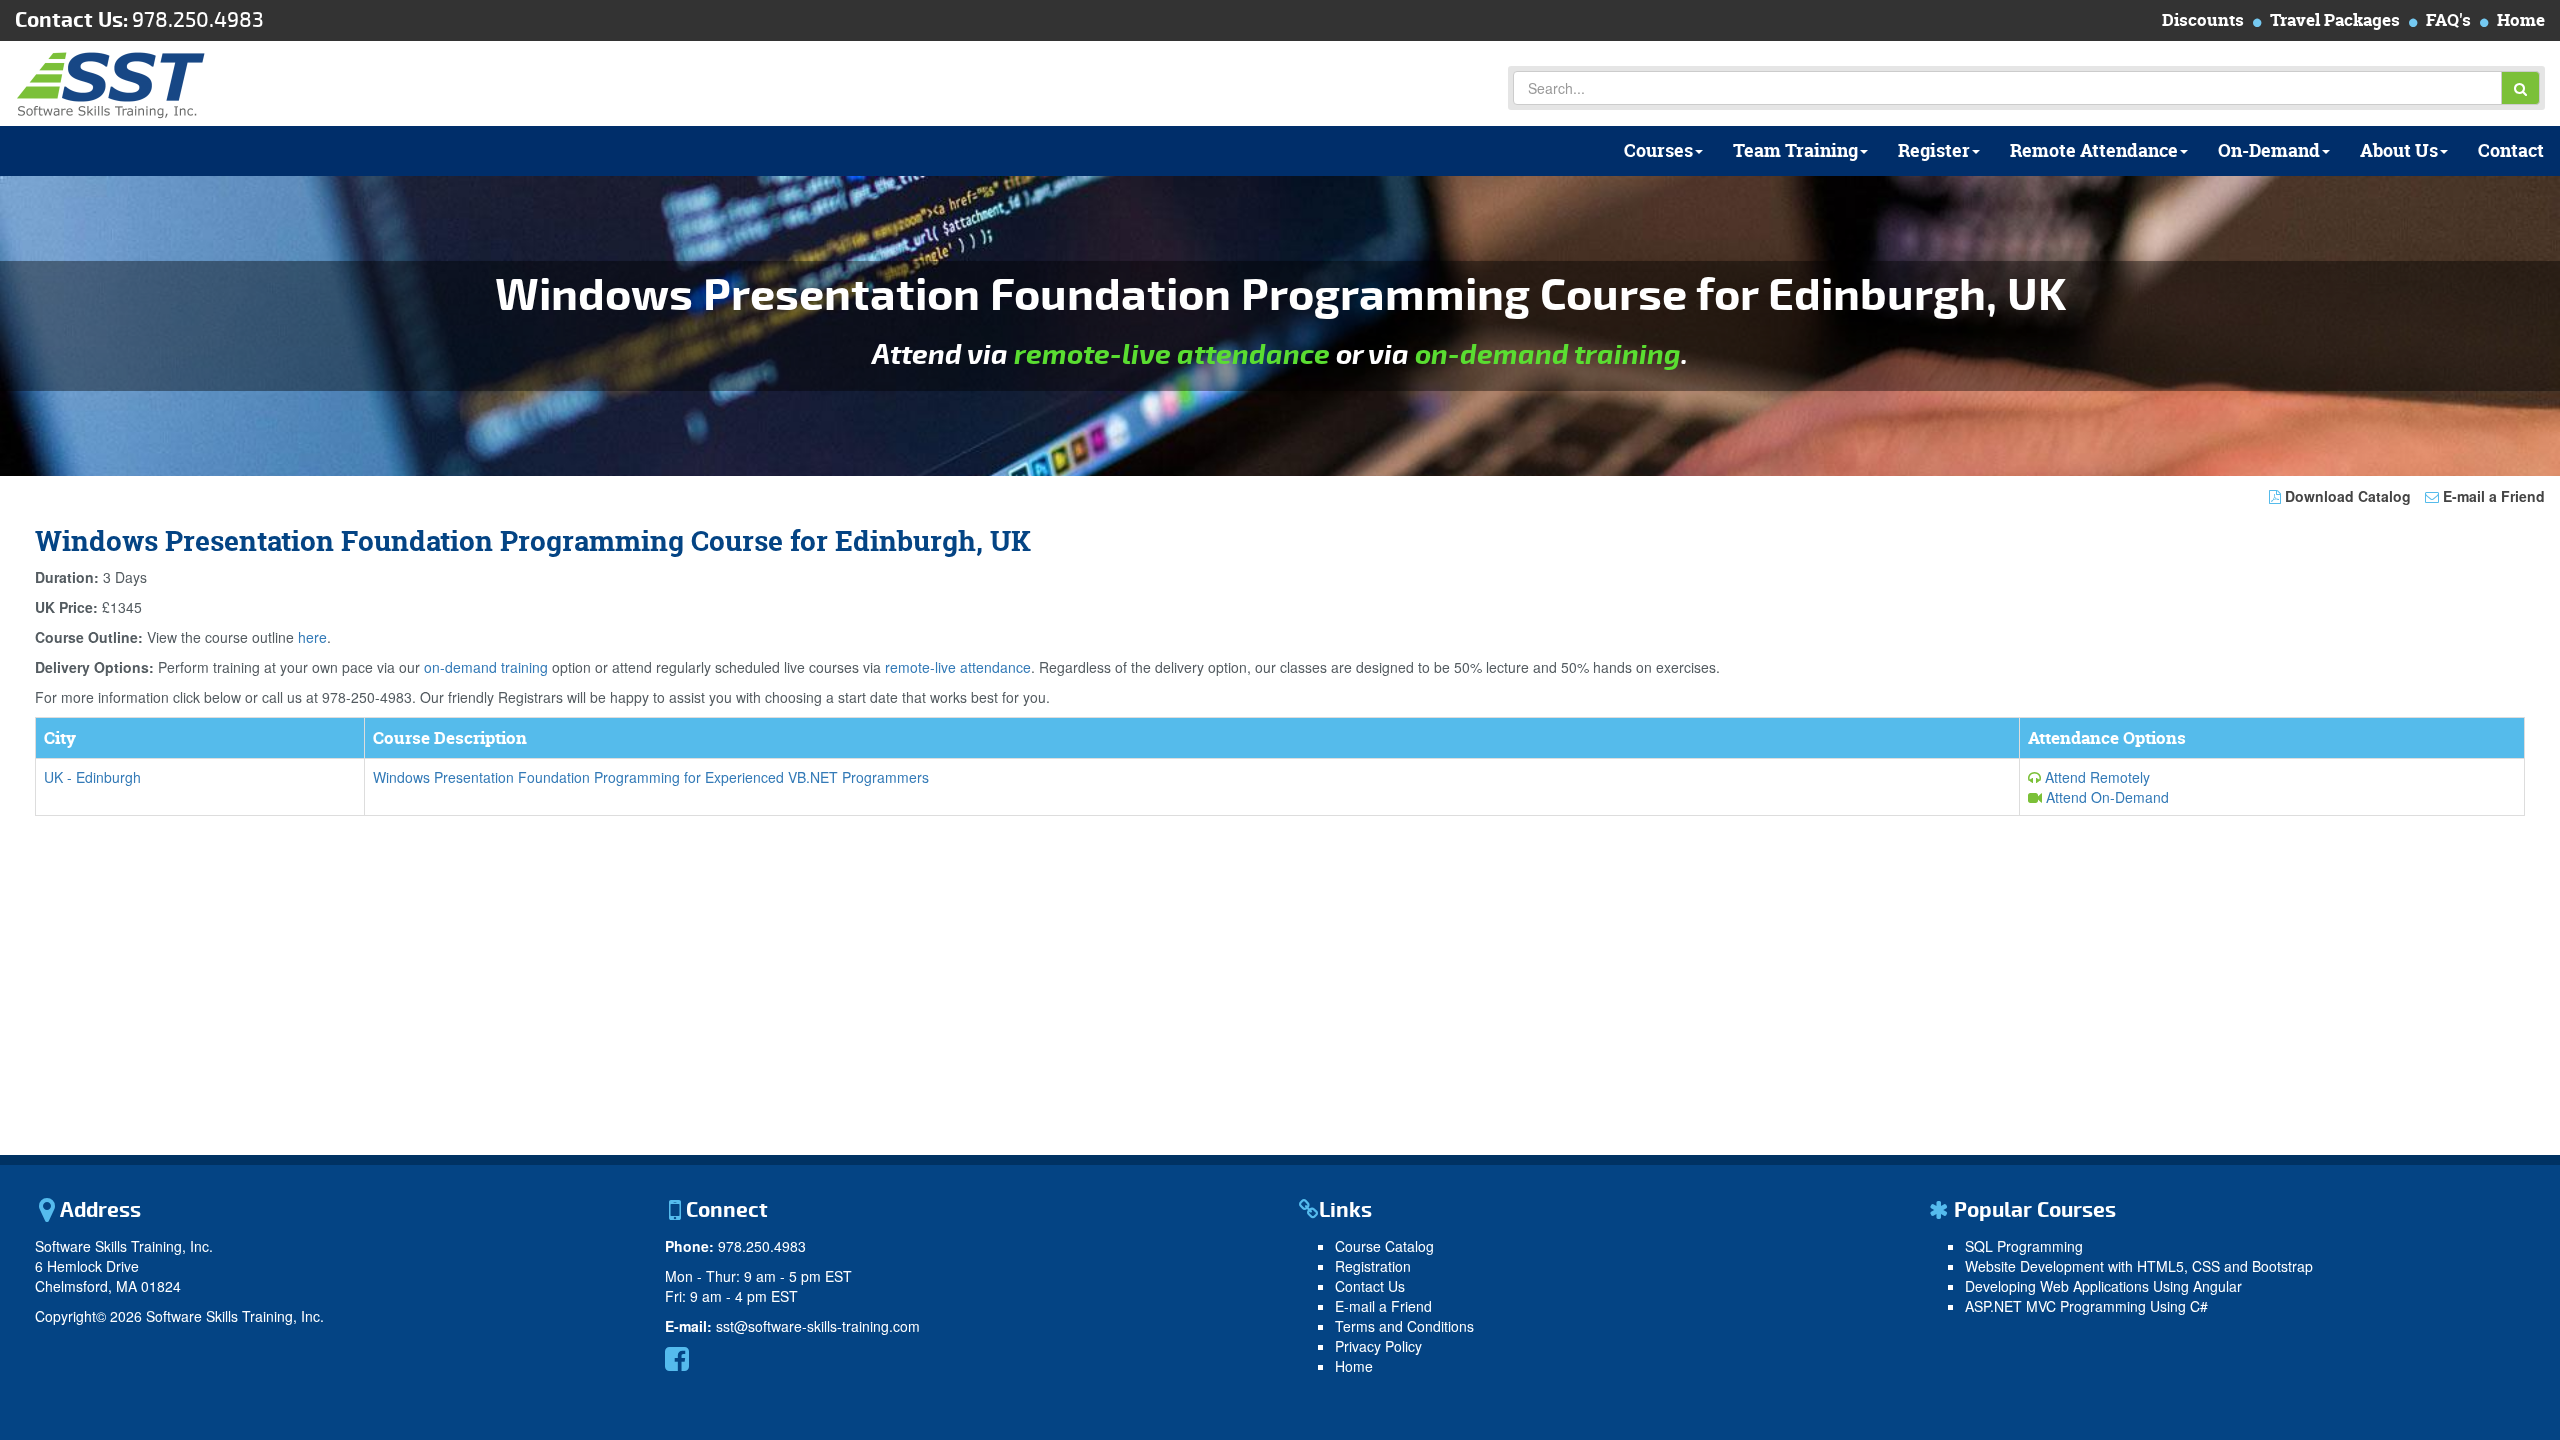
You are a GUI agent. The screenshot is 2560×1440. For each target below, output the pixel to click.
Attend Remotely (2095, 777)
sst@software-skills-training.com (818, 1326)
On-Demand (2269, 150)
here (312, 637)
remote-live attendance (1172, 355)
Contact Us (1370, 1286)
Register (1934, 150)
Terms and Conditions (1404, 1326)
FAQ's (2448, 19)
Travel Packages (2335, 19)
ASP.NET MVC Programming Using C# (2086, 1306)
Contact (2511, 150)
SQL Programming (2024, 1246)
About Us (2399, 150)
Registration (1373, 1266)
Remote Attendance (2094, 150)
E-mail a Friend (2492, 496)
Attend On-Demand (2105, 797)
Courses (1658, 150)
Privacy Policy (1378, 1346)
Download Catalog (2346, 496)
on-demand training (1548, 355)
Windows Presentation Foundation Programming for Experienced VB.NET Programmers (651, 777)
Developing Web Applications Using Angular (2103, 1286)
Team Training (1795, 150)
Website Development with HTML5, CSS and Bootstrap (2139, 1266)
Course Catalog (1384, 1246)
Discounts (2203, 19)
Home (2521, 19)
